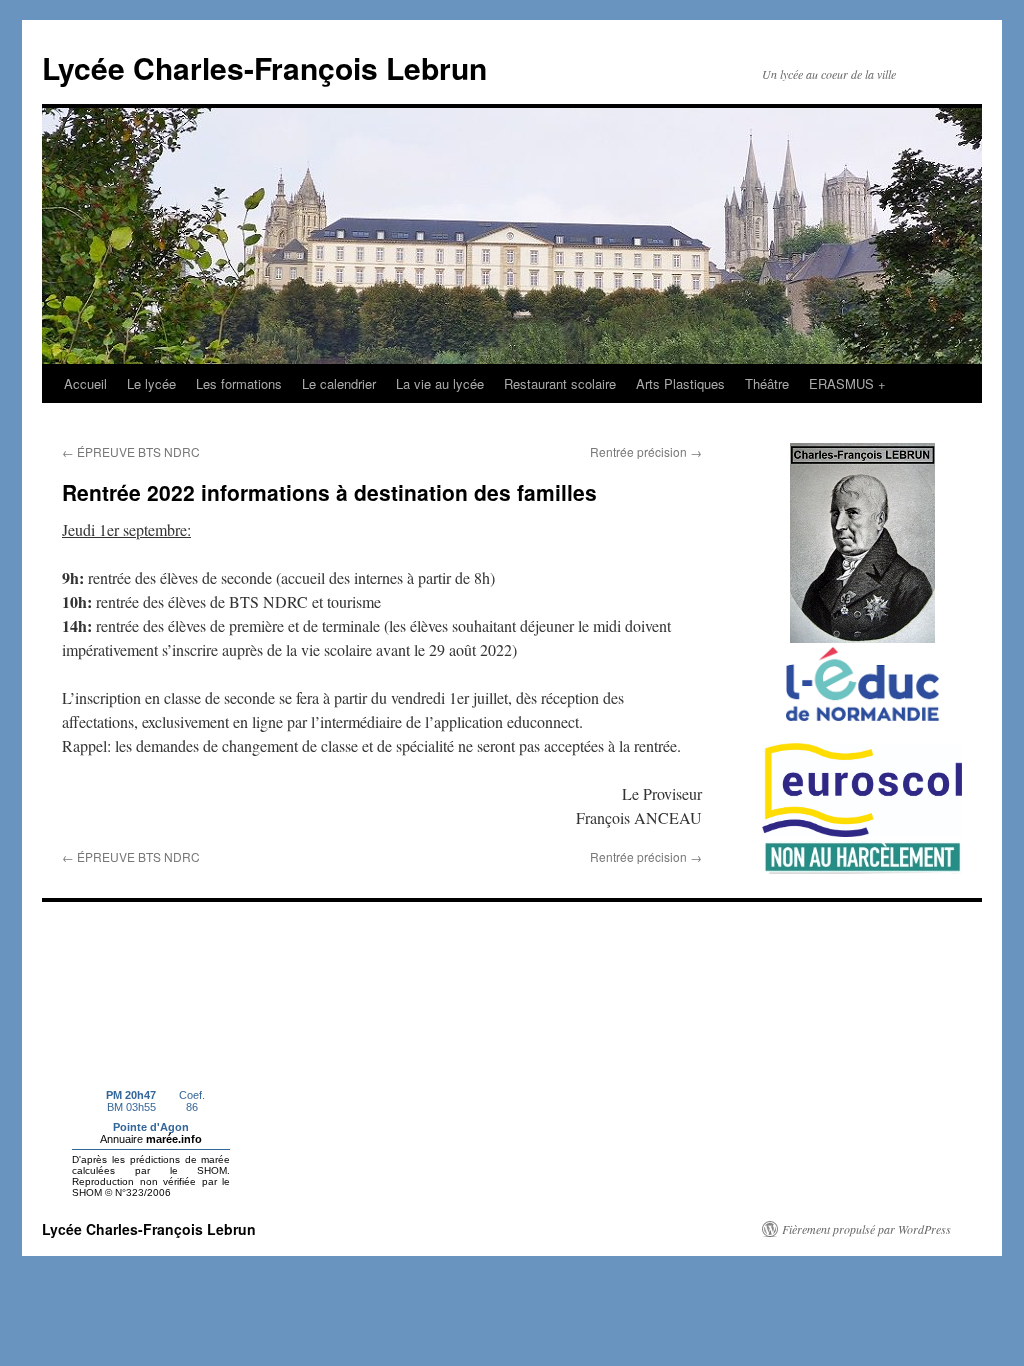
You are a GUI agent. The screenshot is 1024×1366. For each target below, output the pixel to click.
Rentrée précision (646, 451)
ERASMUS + (847, 383)
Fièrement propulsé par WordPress (866, 1229)
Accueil (85, 383)
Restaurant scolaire (560, 383)
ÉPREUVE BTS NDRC (131, 451)
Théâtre (767, 383)
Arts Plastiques (680, 383)
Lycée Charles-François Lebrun (264, 67)
